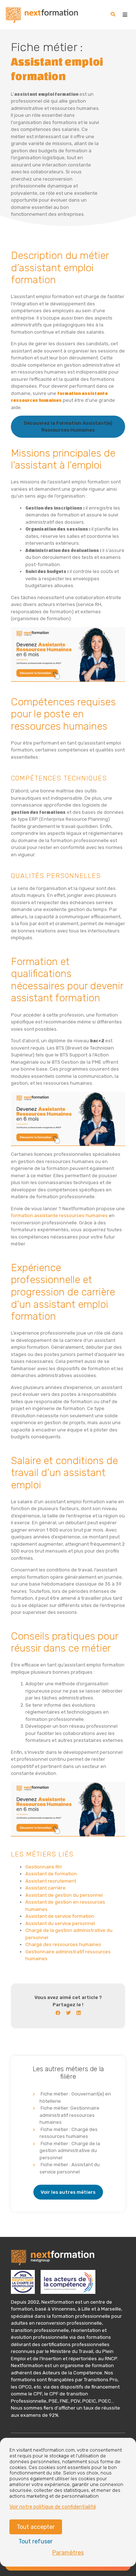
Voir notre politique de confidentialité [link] (53, 2507)
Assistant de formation (51, 1874)
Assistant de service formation (60, 1916)
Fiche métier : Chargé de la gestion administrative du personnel (70, 2151)
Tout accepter (36, 2527)
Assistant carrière (46, 1888)
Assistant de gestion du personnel (64, 1895)
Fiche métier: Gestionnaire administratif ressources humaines (69, 2115)
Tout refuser (36, 2541)
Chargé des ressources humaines (63, 1944)
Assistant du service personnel (60, 1923)
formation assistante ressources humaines (59, 1215)
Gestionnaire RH (44, 1867)
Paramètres (68, 2553)
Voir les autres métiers (68, 2192)
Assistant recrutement (51, 1881)
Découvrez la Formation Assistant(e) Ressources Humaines (68, 427)
